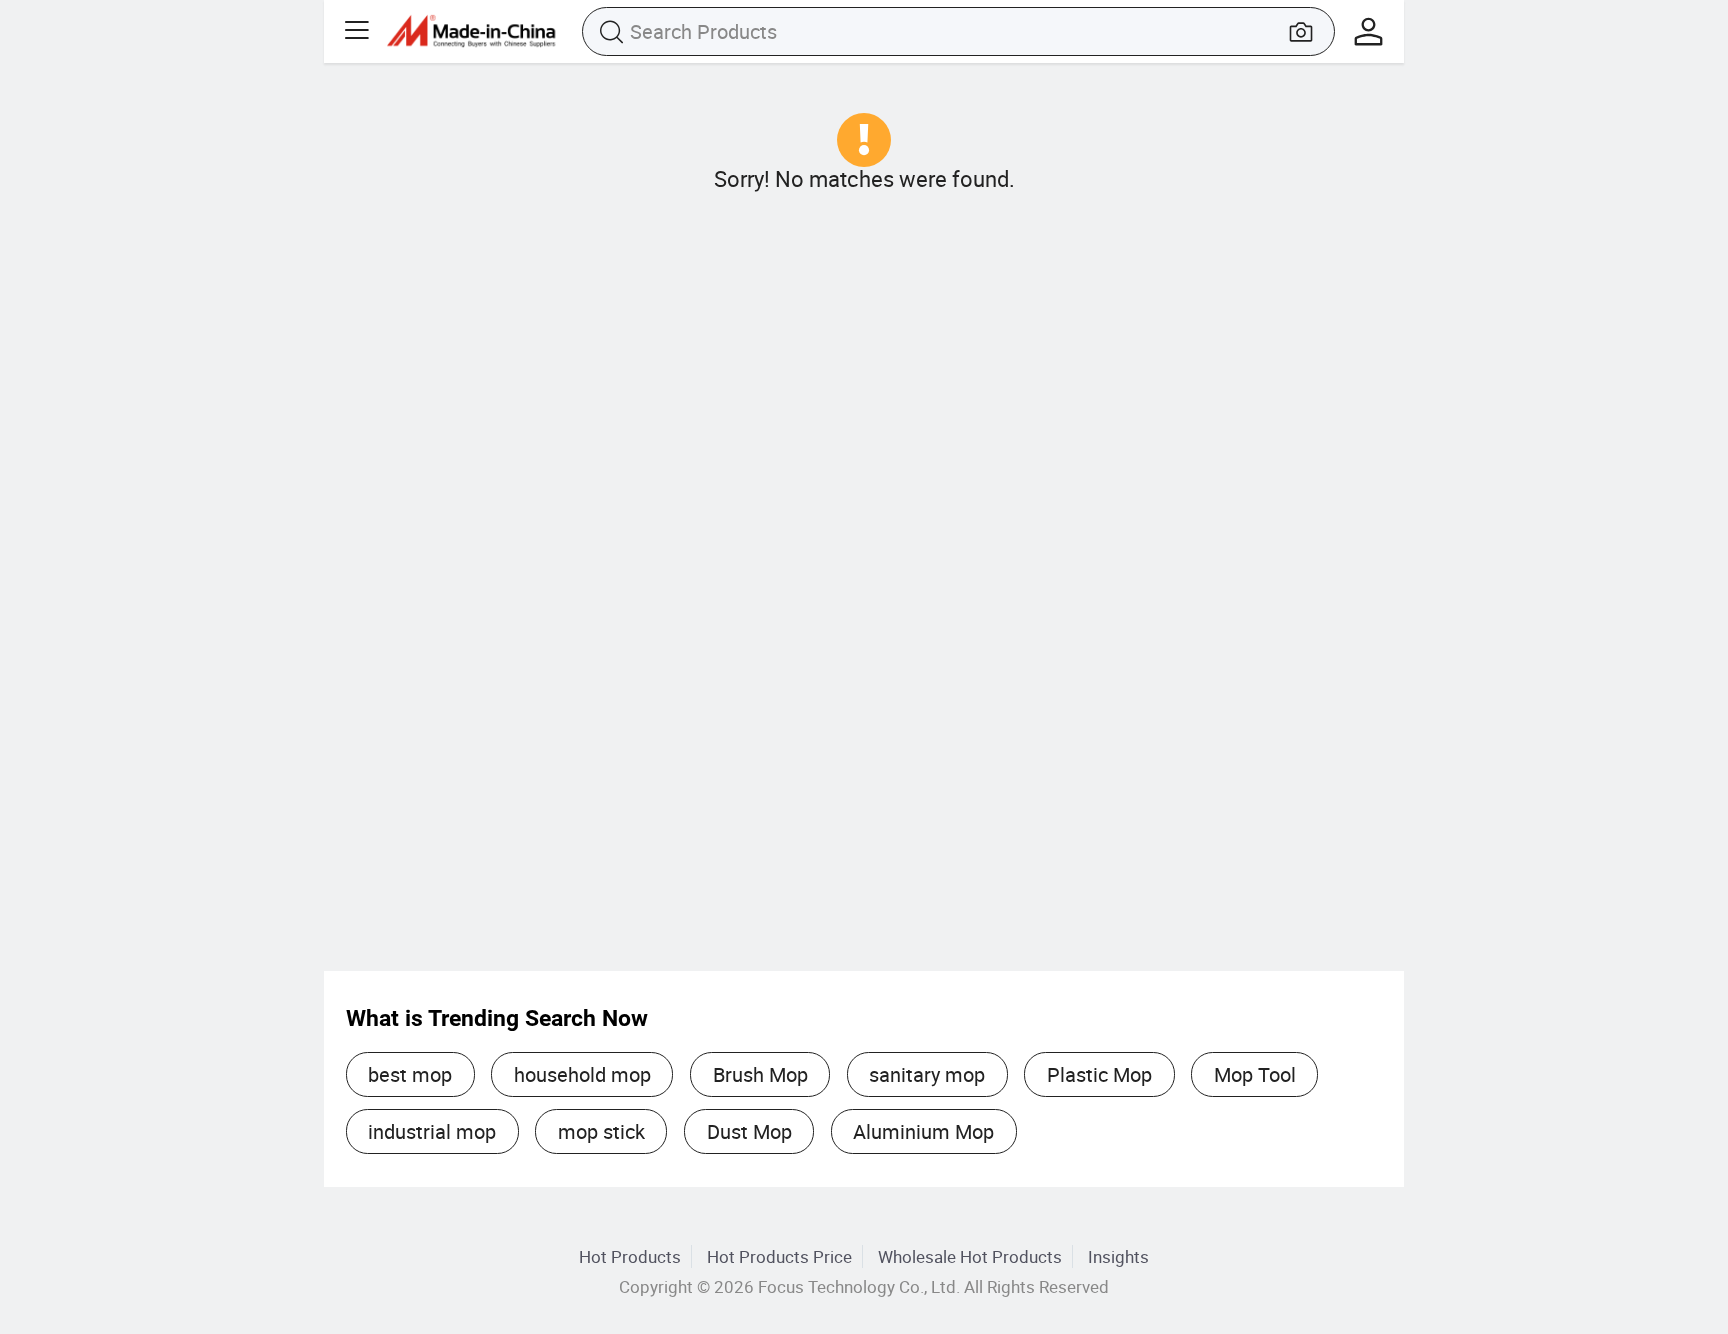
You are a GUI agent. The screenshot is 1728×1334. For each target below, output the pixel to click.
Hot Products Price (779, 1256)
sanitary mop (927, 1074)
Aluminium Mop (923, 1131)
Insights (1118, 1256)
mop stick (601, 1131)
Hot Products (630, 1256)
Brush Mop (760, 1074)
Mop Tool (1255, 1074)
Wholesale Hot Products (970, 1256)
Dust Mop (749, 1131)
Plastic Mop (1099, 1074)
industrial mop (432, 1131)
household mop (582, 1074)
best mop (410, 1074)
